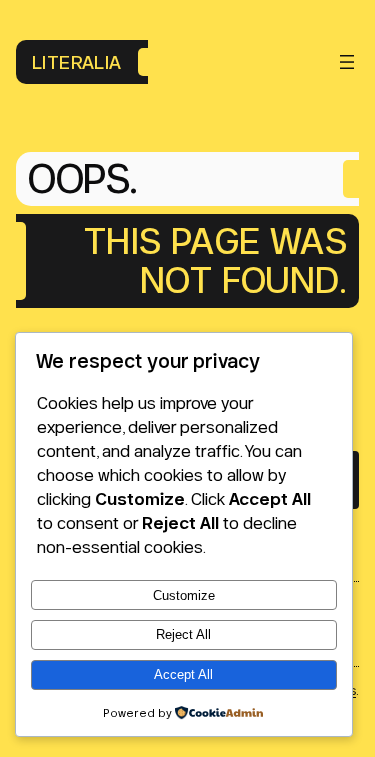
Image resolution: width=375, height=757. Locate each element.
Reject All (183, 634)
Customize (184, 595)
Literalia (77, 62)
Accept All (183, 674)
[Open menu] (347, 62)
